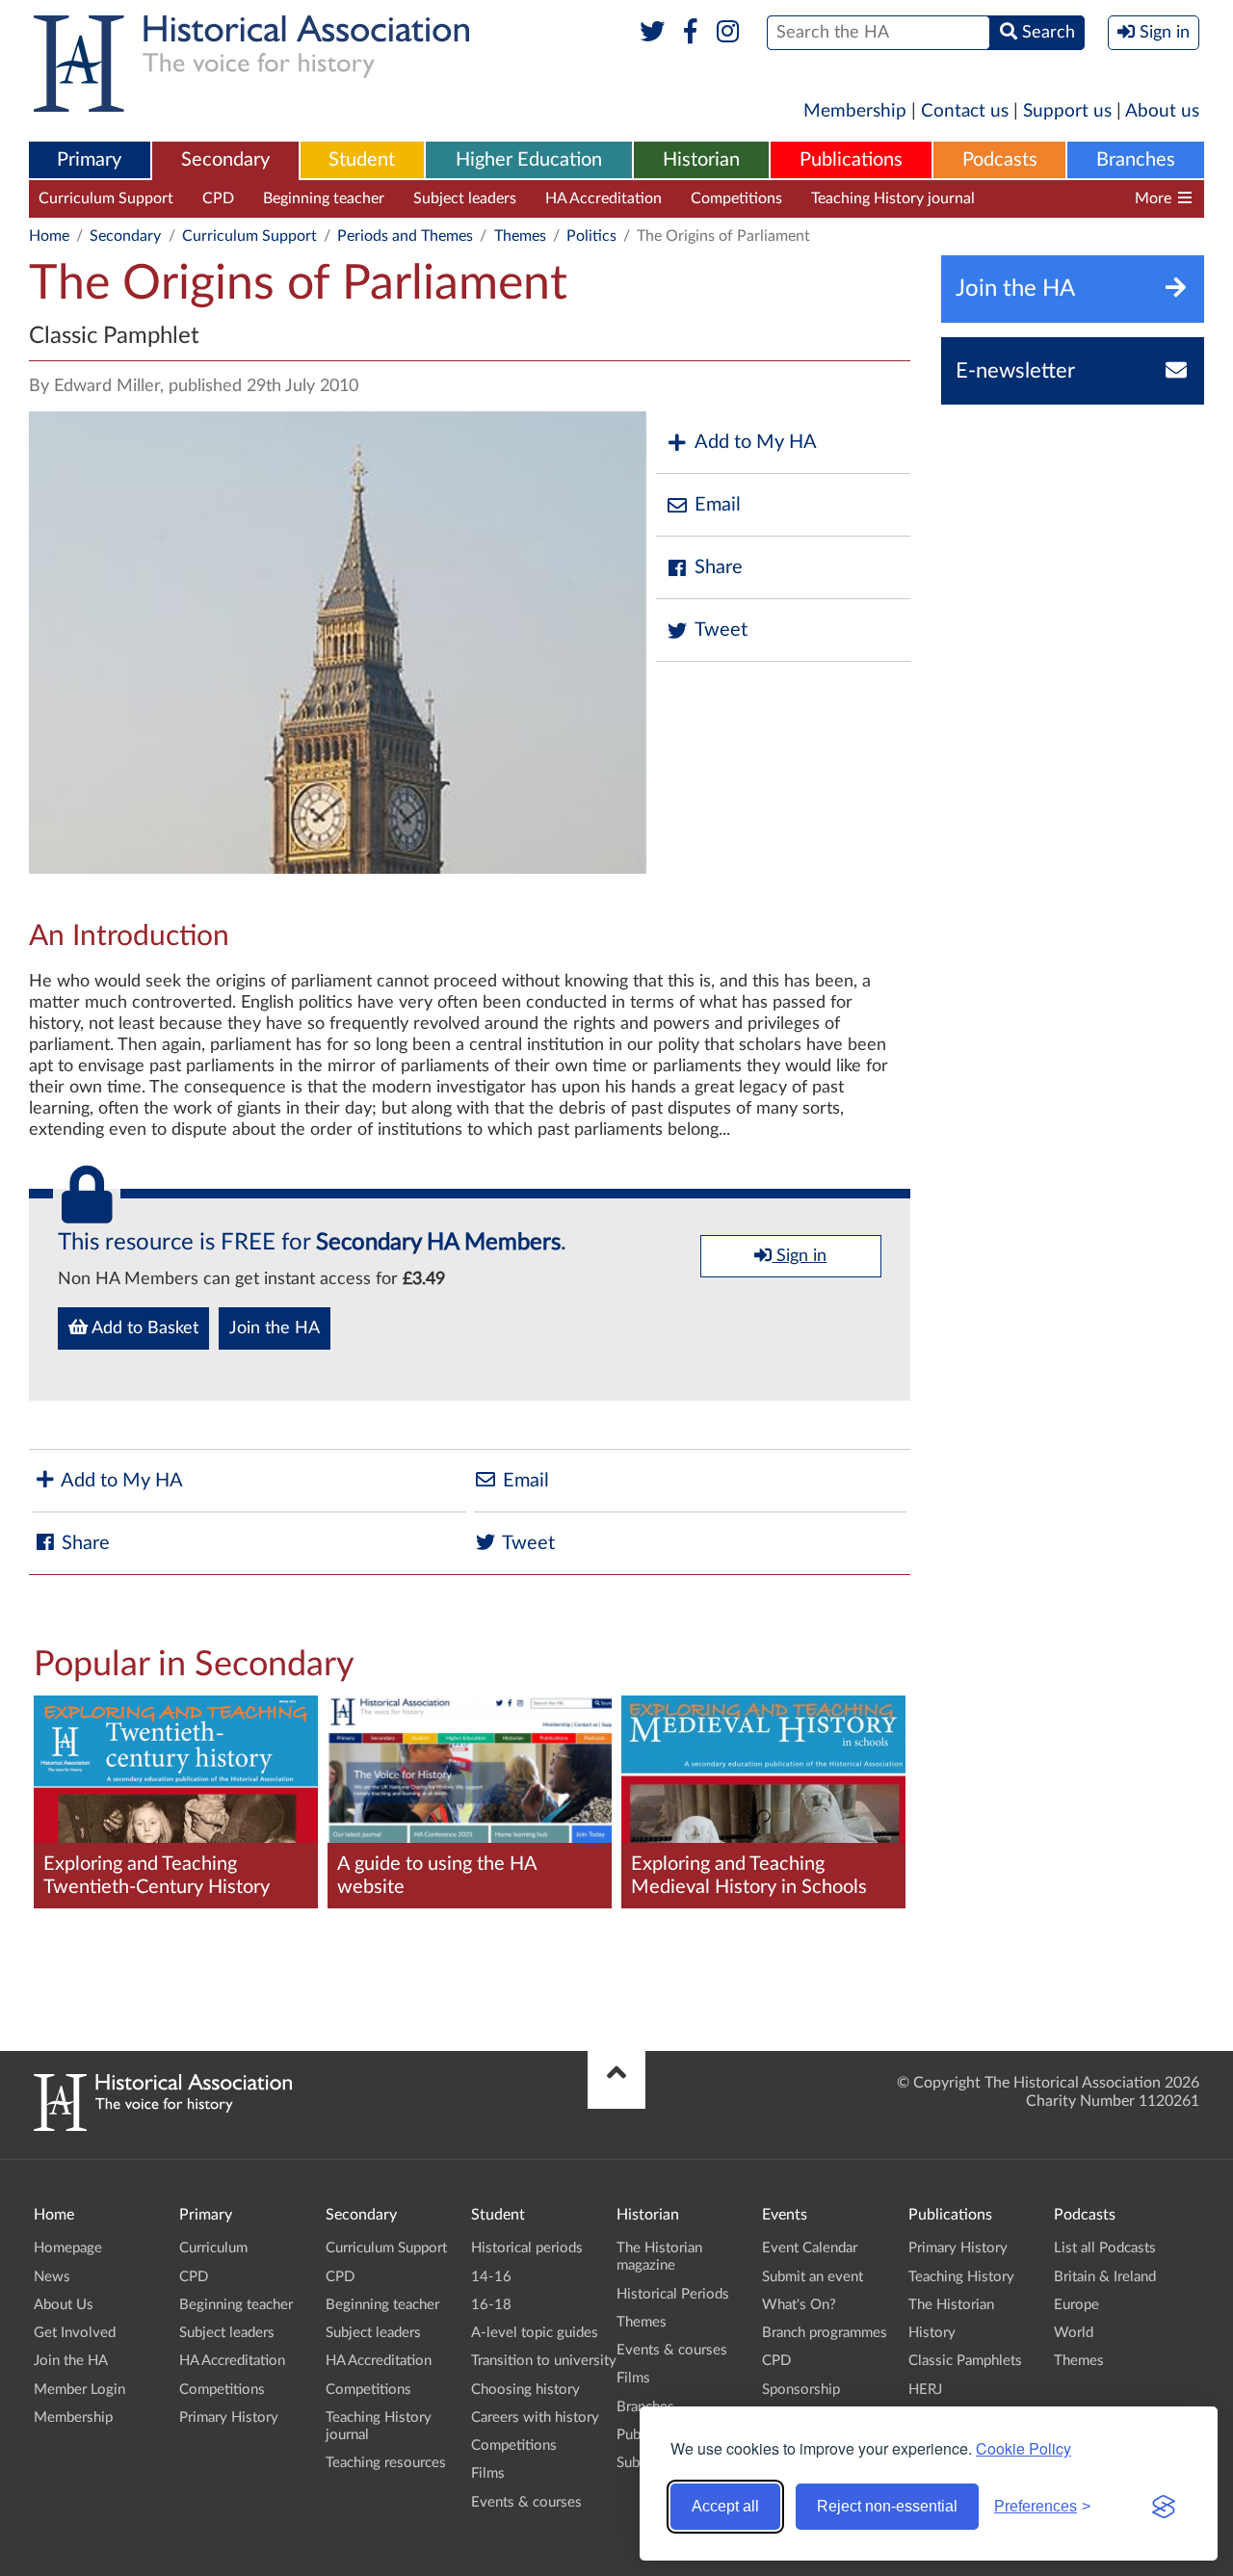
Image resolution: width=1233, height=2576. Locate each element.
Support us (1067, 111)
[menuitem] (90, 161)
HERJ (925, 2390)
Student (362, 160)
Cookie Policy (1023, 2448)
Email (718, 505)
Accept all (725, 2506)
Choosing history (525, 2390)
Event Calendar (810, 2248)
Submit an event (813, 2277)
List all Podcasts (1105, 2248)
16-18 (491, 2305)
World (1074, 2333)
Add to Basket (143, 1328)
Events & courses (526, 2502)
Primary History (229, 2418)
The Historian (951, 2305)
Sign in (799, 1256)
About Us (64, 2305)
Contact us (965, 111)
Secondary (225, 160)
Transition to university (544, 2361)
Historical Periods (673, 2294)
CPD (218, 198)
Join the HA (275, 1328)
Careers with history (535, 2418)
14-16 (491, 2277)
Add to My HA (756, 442)
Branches (1136, 160)
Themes (520, 236)
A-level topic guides (535, 2333)
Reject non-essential (887, 2506)
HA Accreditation (603, 198)
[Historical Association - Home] (163, 2126)
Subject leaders (465, 198)
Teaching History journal (893, 198)
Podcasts (1000, 160)
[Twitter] (653, 33)
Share (719, 567)
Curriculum (213, 2248)
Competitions (736, 198)
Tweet (721, 630)
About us (1162, 111)
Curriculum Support (106, 198)
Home (49, 236)
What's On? (799, 2305)
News (52, 2277)
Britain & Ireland (1105, 2277)
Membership (855, 111)
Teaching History (961, 2277)
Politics (591, 236)
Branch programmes (825, 2333)
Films (488, 2473)
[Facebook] (690, 33)
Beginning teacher (324, 198)
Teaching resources (1068, 198)
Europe (1076, 2305)
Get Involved (75, 2333)
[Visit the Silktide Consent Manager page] (1164, 2507)
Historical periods (527, 2248)
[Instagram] (729, 33)
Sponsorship (801, 2390)
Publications (851, 160)
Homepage (68, 2248)
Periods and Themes (405, 236)
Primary (89, 160)
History (932, 2333)
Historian (701, 160)
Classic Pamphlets (965, 2361)
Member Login (79, 2390)
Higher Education (529, 160)
